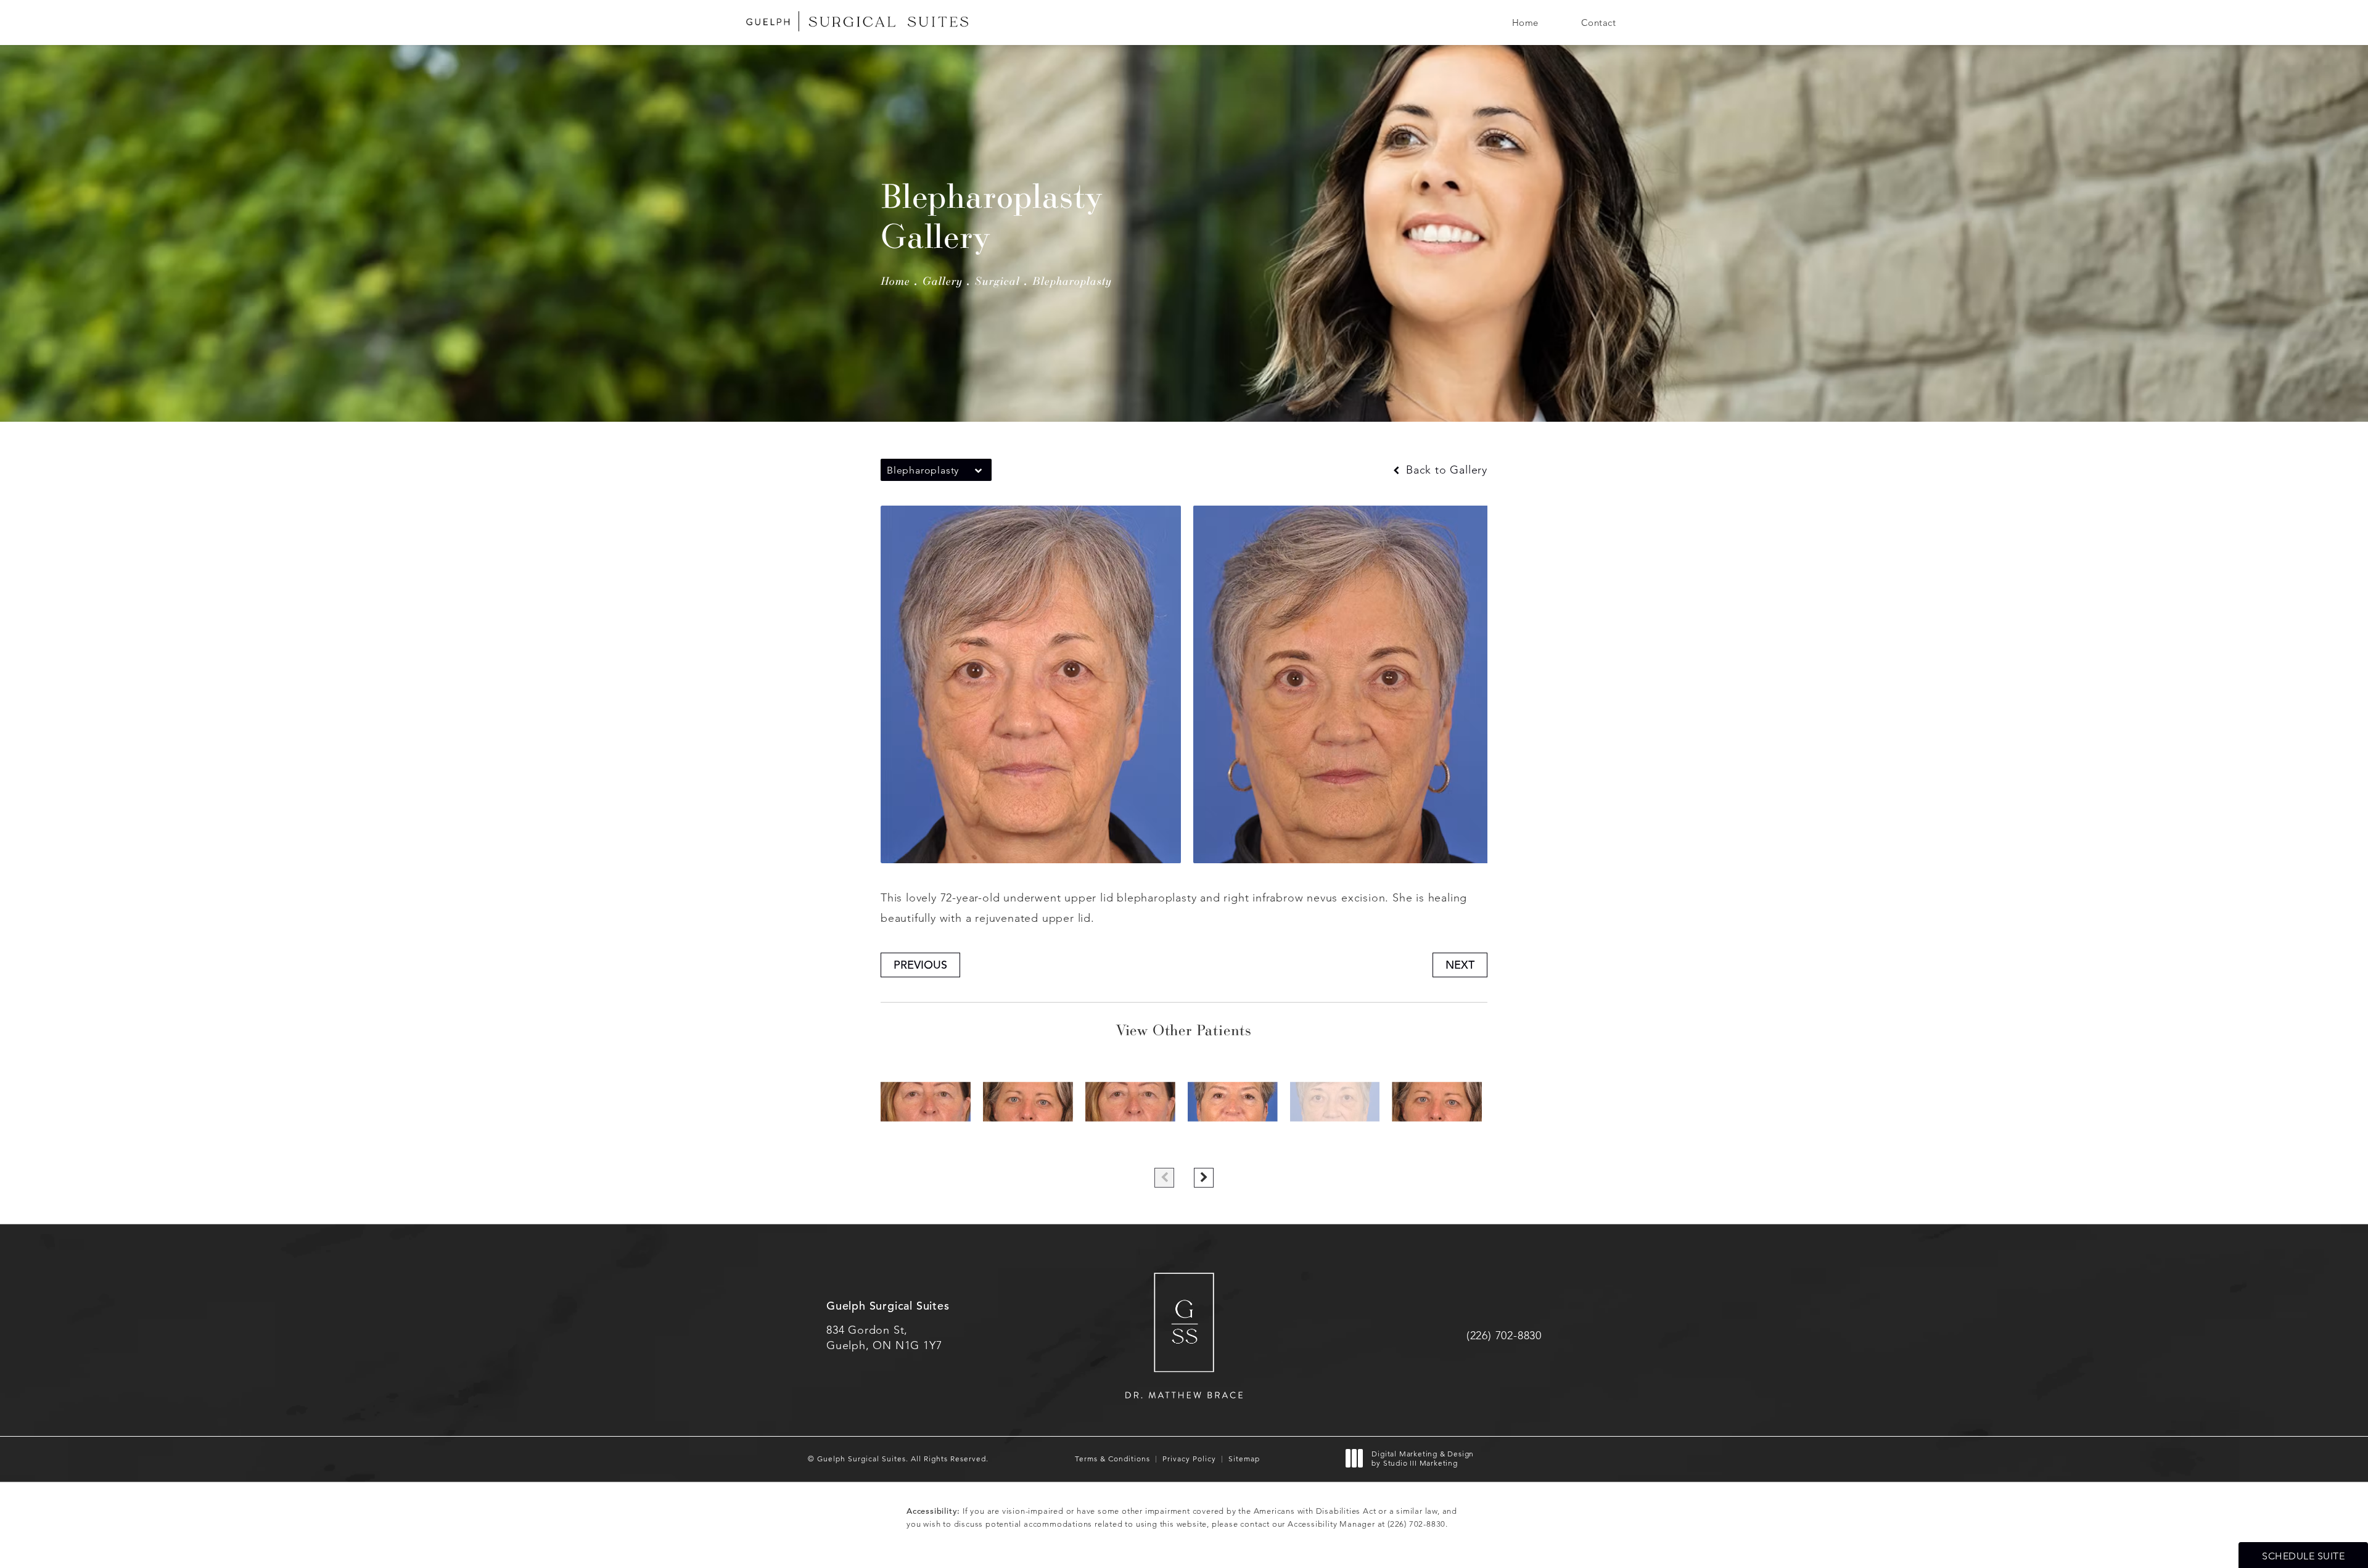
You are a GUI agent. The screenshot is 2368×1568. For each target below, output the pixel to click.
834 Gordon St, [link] (884, 1338)
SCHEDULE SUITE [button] (2303, 1556)
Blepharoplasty (1072, 281)
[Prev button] (1164, 1178)
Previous (920, 965)
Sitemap (1244, 1459)
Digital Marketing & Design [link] (1423, 1459)
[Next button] (1204, 1178)
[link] (1504, 1336)
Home (895, 281)
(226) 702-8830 (1416, 1524)
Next (1460, 965)
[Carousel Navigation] (1184, 1172)
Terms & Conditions (1112, 1459)
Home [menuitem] (1525, 23)
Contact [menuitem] (1599, 23)
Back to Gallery (1445, 470)
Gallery (943, 281)
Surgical (997, 281)
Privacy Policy (1189, 1459)
